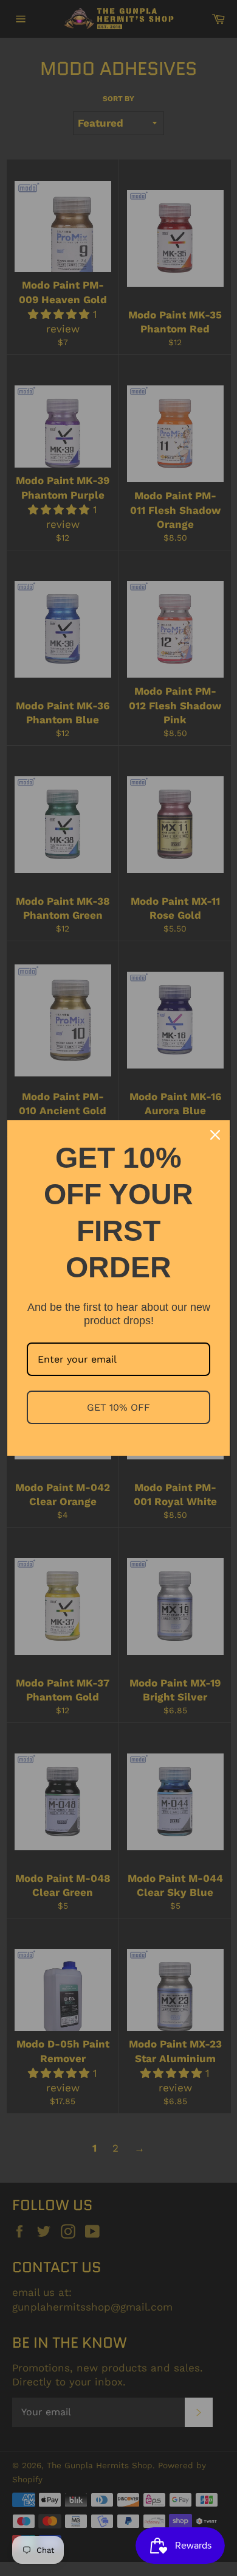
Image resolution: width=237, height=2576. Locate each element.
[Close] (215, 1135)
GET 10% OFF (118, 1407)
